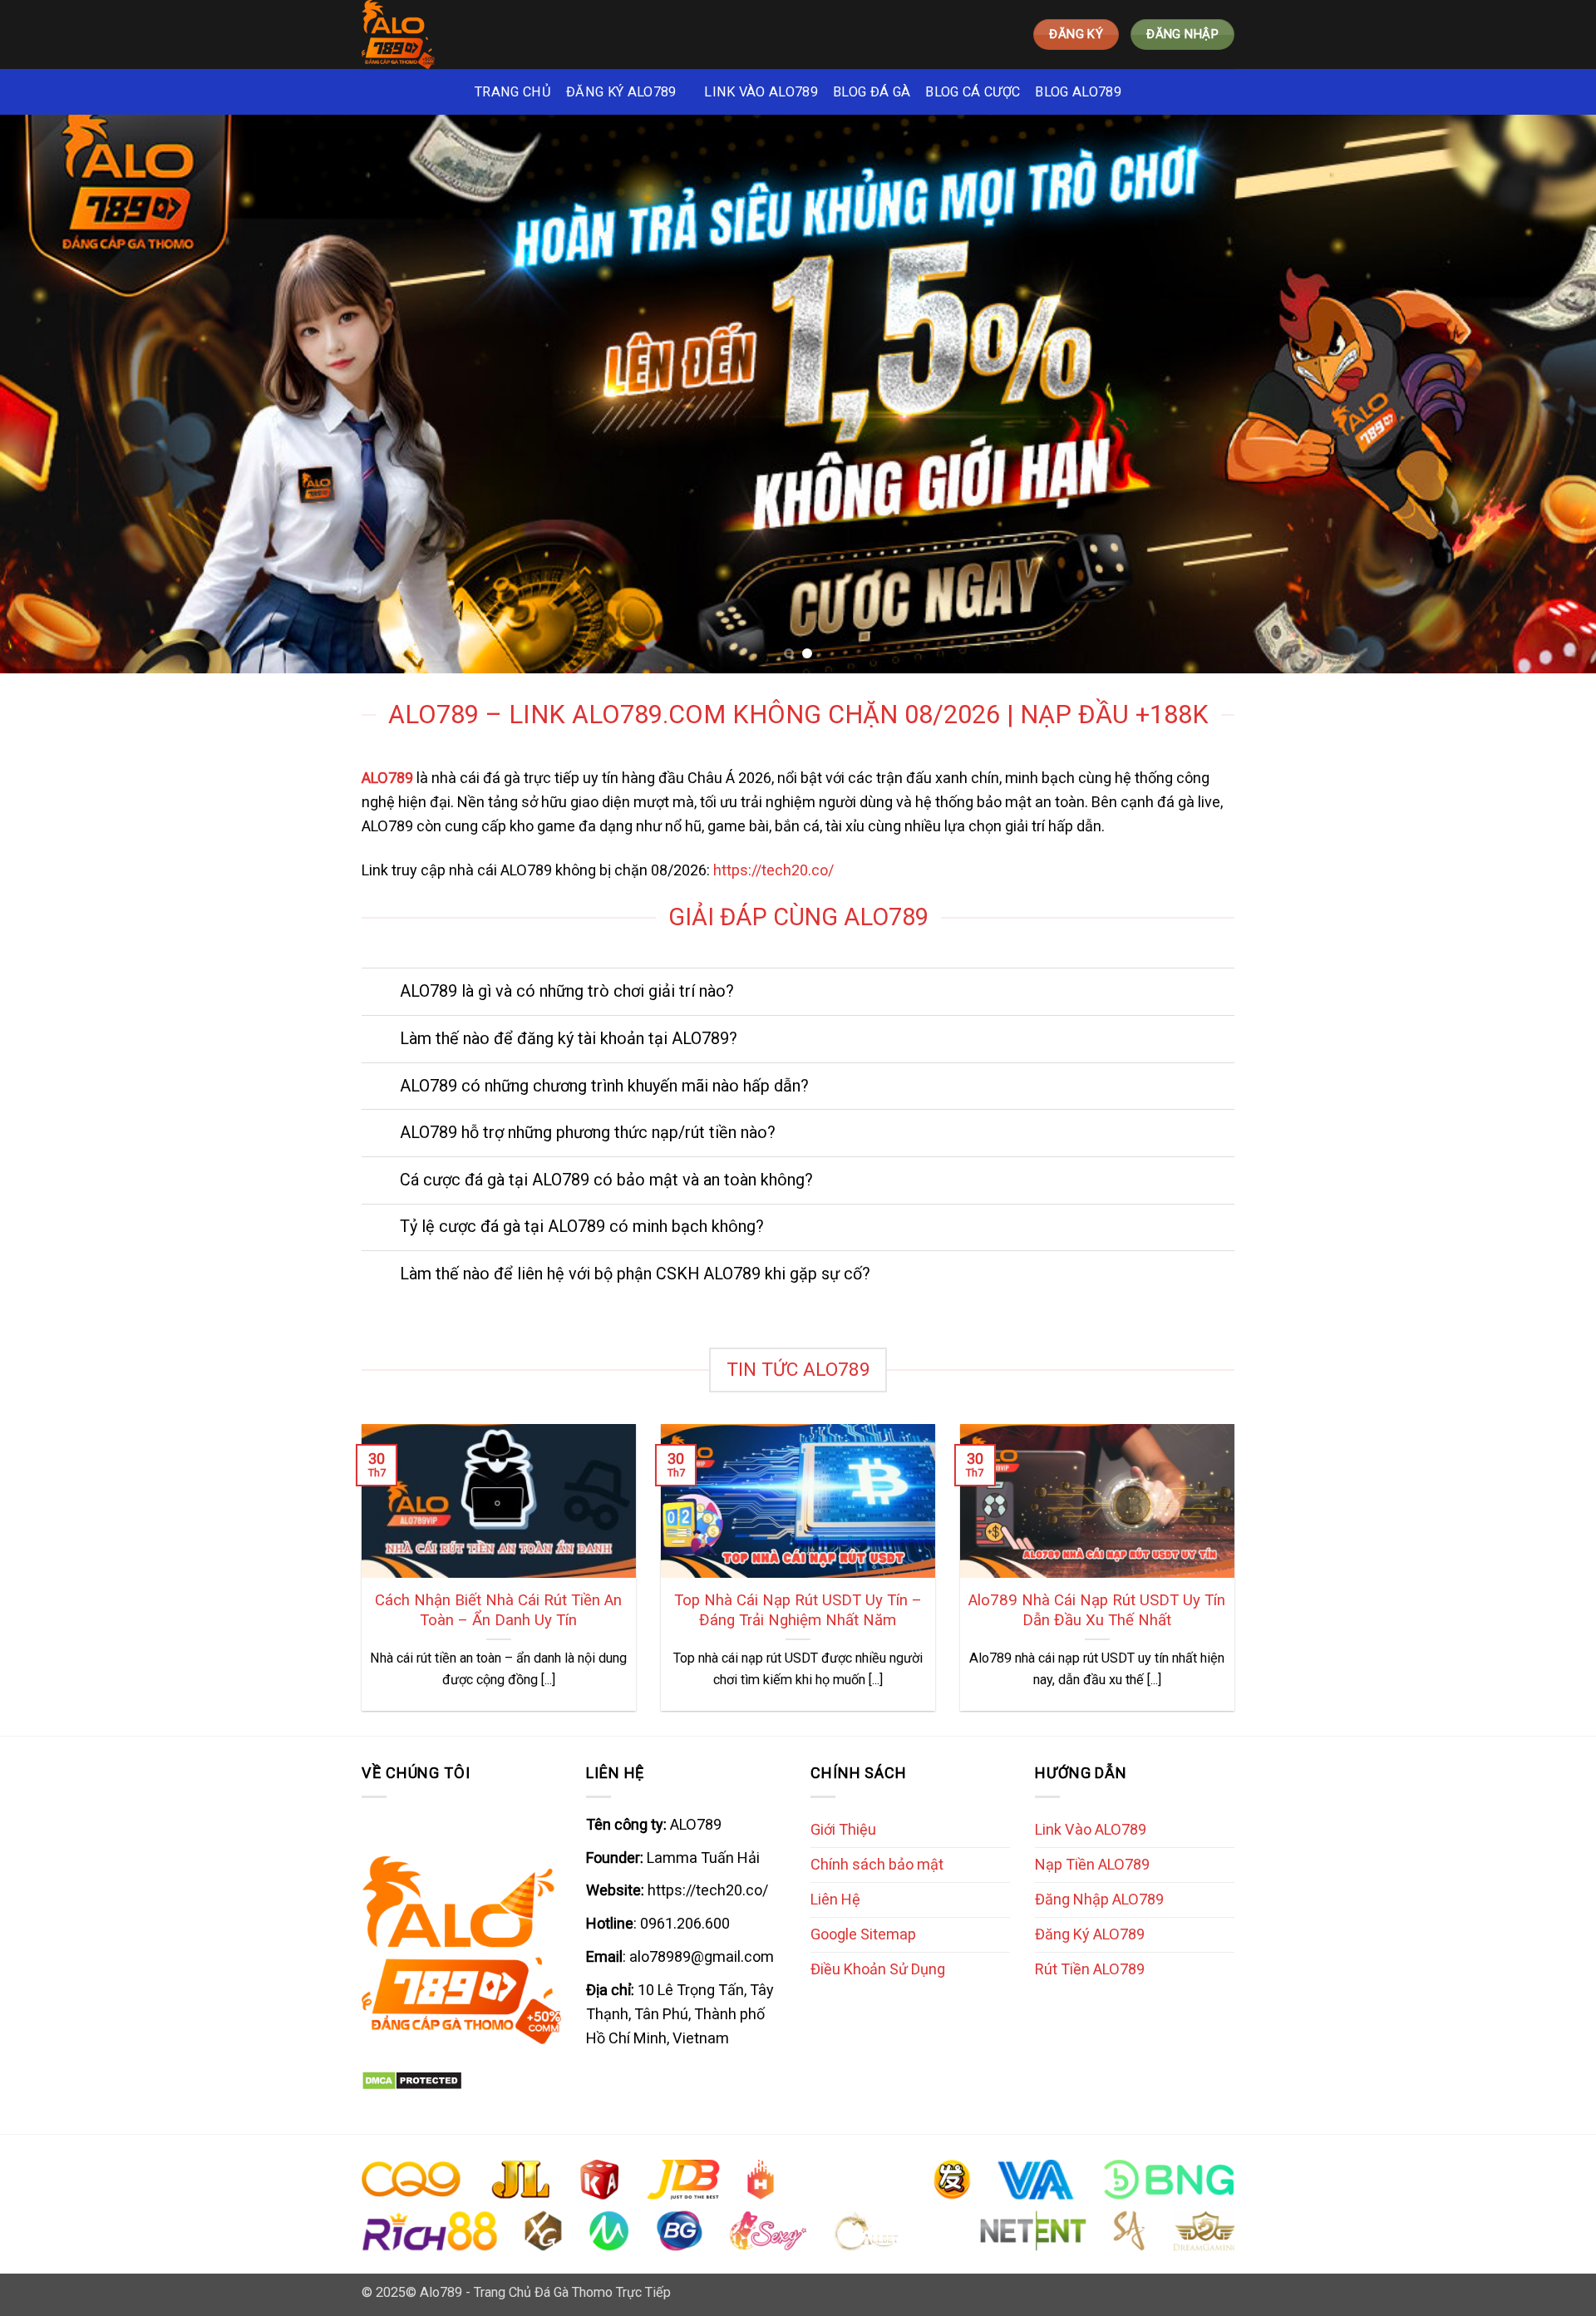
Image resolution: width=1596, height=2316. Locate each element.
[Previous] (53, 394)
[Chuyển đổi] (380, 993)
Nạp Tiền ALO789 (1092, 1864)
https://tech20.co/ (773, 870)
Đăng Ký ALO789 (1090, 1934)
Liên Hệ (835, 1899)
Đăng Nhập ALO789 (1099, 1899)
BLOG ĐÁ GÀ (872, 92)
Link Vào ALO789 (1091, 1829)
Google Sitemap (863, 1934)
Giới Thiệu (843, 1829)
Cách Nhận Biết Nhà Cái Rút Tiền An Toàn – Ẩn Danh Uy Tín (498, 1610)
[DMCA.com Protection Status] (412, 2079)
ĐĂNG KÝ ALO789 (621, 92)
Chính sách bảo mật (877, 1864)
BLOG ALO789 (1078, 92)
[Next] (1543, 394)
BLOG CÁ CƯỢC (973, 92)
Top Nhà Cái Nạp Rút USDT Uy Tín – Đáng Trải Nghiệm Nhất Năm (798, 1610)
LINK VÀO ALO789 (761, 92)
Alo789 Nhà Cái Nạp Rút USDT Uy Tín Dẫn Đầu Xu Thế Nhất (1097, 1610)
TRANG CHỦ (513, 92)
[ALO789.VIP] (435, 34)
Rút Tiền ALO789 (1090, 1969)
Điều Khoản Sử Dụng (878, 1969)
